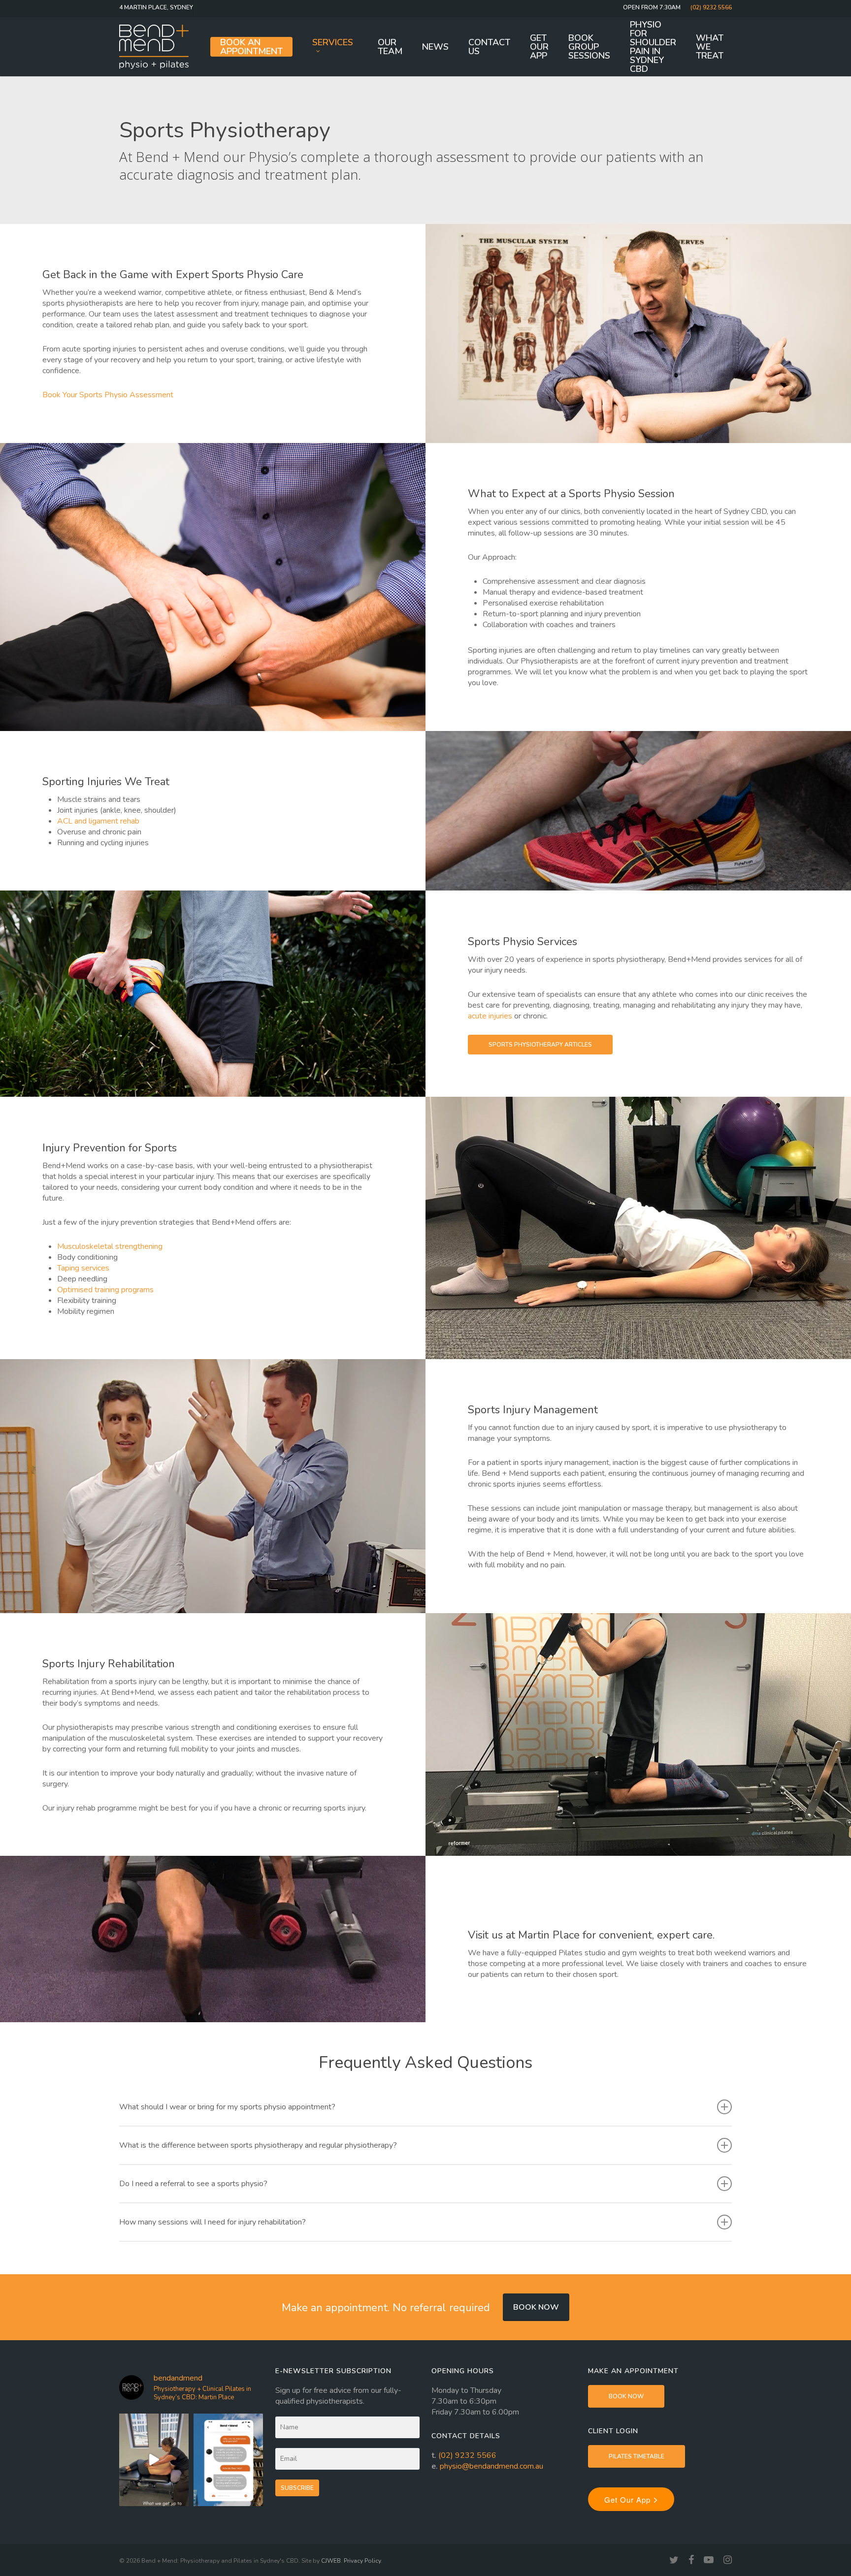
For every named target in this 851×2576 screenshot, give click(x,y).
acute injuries (490, 1016)
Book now (536, 2307)
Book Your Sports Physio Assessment (108, 395)
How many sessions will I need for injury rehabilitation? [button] (213, 2222)
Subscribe (297, 2488)
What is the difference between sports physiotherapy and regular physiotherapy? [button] (258, 2145)
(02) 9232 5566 (467, 2455)
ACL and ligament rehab (98, 821)
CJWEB (331, 2561)
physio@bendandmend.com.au (491, 2466)
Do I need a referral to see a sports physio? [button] (193, 2184)
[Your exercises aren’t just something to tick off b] (228, 2460)
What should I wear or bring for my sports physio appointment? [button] (227, 2107)
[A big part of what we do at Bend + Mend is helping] (154, 2460)
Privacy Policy (362, 2561)
